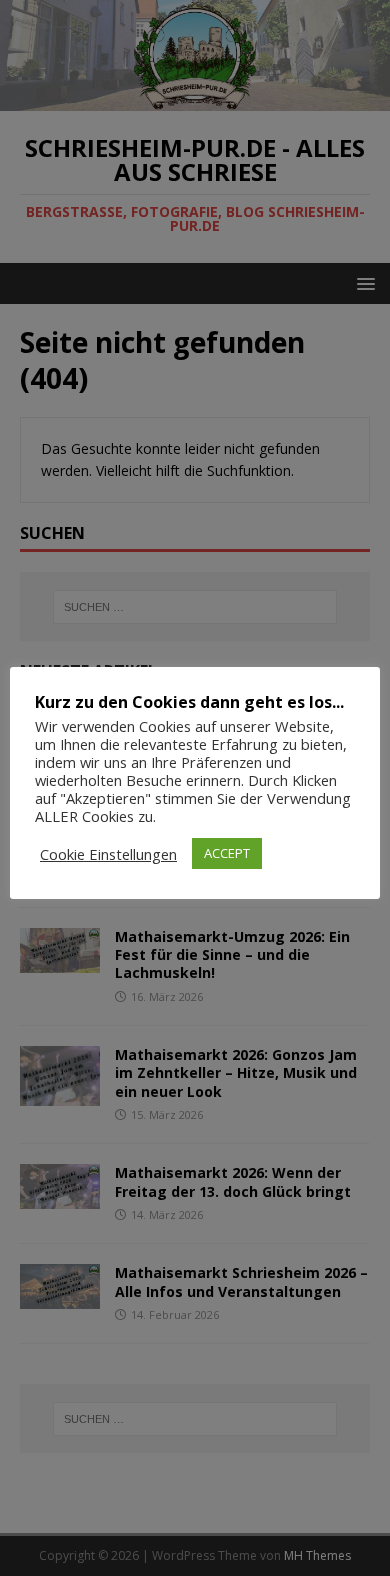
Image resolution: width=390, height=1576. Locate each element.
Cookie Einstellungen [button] (108, 854)
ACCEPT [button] (227, 853)
